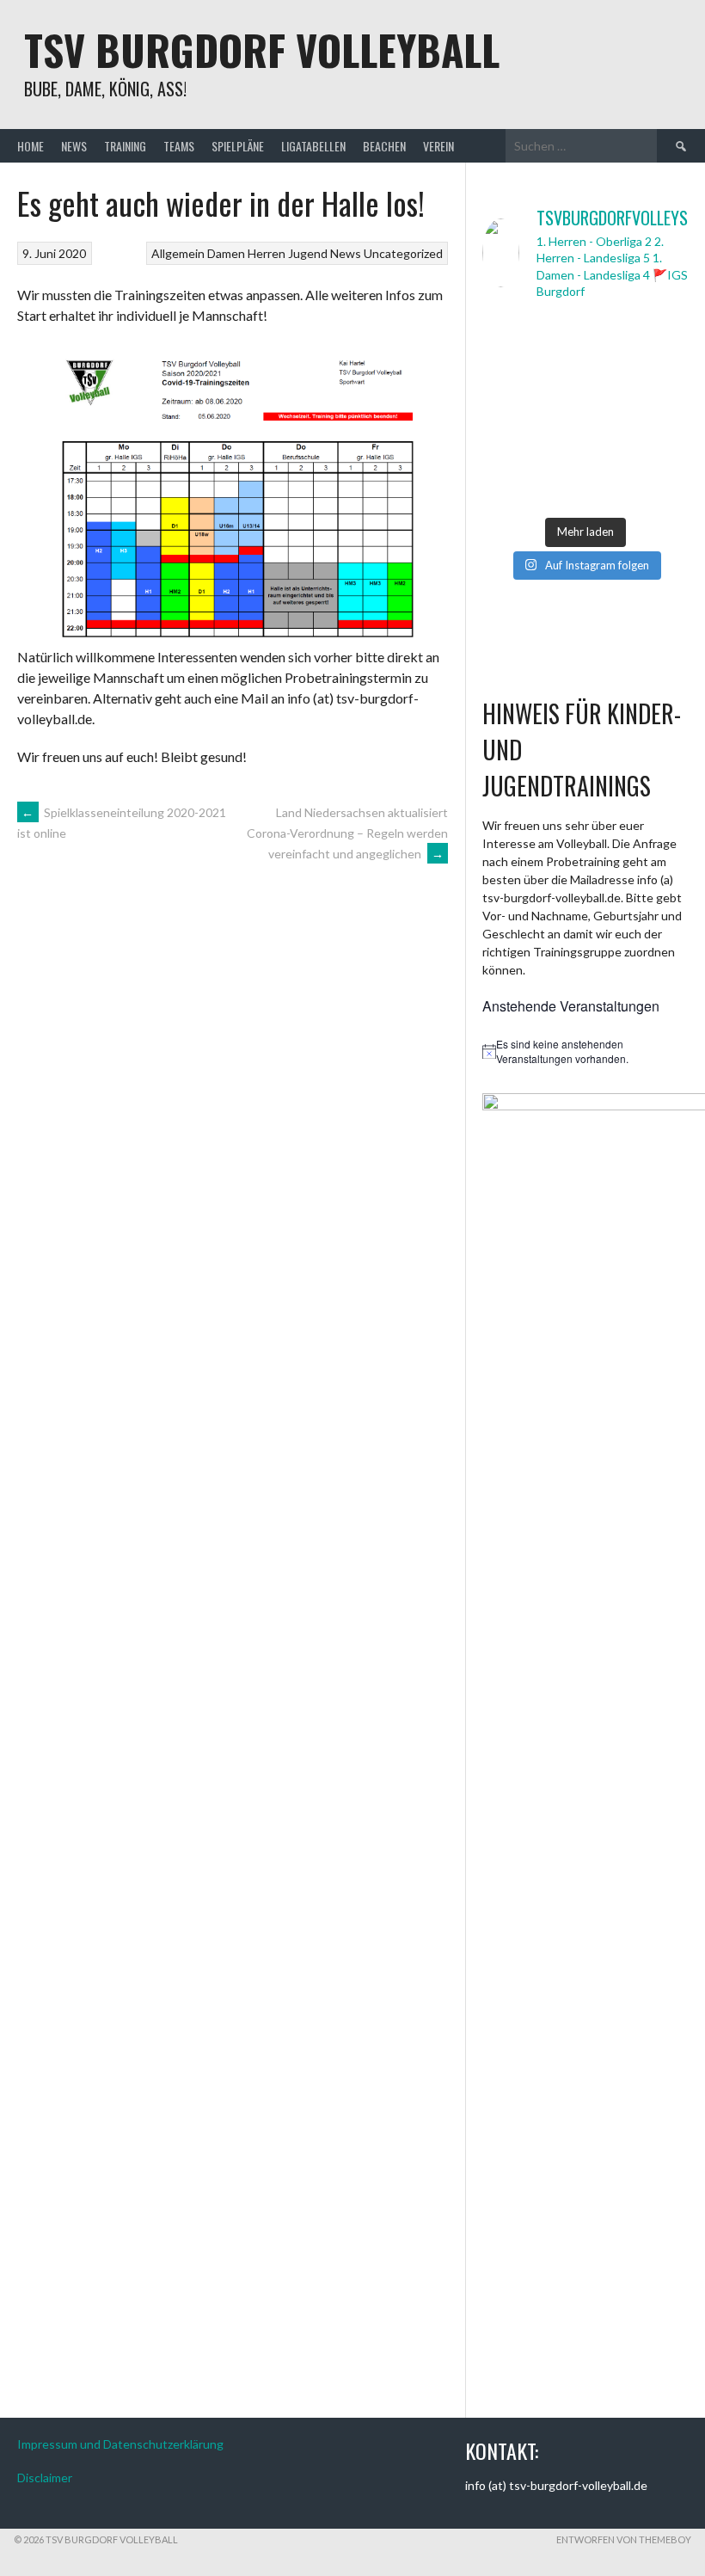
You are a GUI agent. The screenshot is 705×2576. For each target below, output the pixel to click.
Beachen (384, 146)
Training (125, 146)
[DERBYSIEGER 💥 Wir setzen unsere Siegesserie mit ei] (531, 476)
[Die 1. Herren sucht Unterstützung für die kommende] (639, 348)
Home (31, 146)
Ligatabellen (313, 146)
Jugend (308, 253)
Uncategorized (403, 253)
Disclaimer (45, 2478)
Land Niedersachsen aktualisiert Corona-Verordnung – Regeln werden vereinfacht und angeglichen (347, 833)
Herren (267, 253)
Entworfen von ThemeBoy (624, 2539)
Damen (226, 253)
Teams (179, 146)
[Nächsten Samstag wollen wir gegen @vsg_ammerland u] (639, 412)
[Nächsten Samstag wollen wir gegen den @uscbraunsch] (639, 476)
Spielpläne (238, 146)
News (74, 146)
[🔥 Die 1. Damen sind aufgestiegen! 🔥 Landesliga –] (531, 348)
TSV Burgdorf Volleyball (262, 49)
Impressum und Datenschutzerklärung (120, 2444)
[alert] (585, 1051)
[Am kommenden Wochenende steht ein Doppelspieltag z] (531, 412)
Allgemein (178, 253)
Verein (438, 146)
